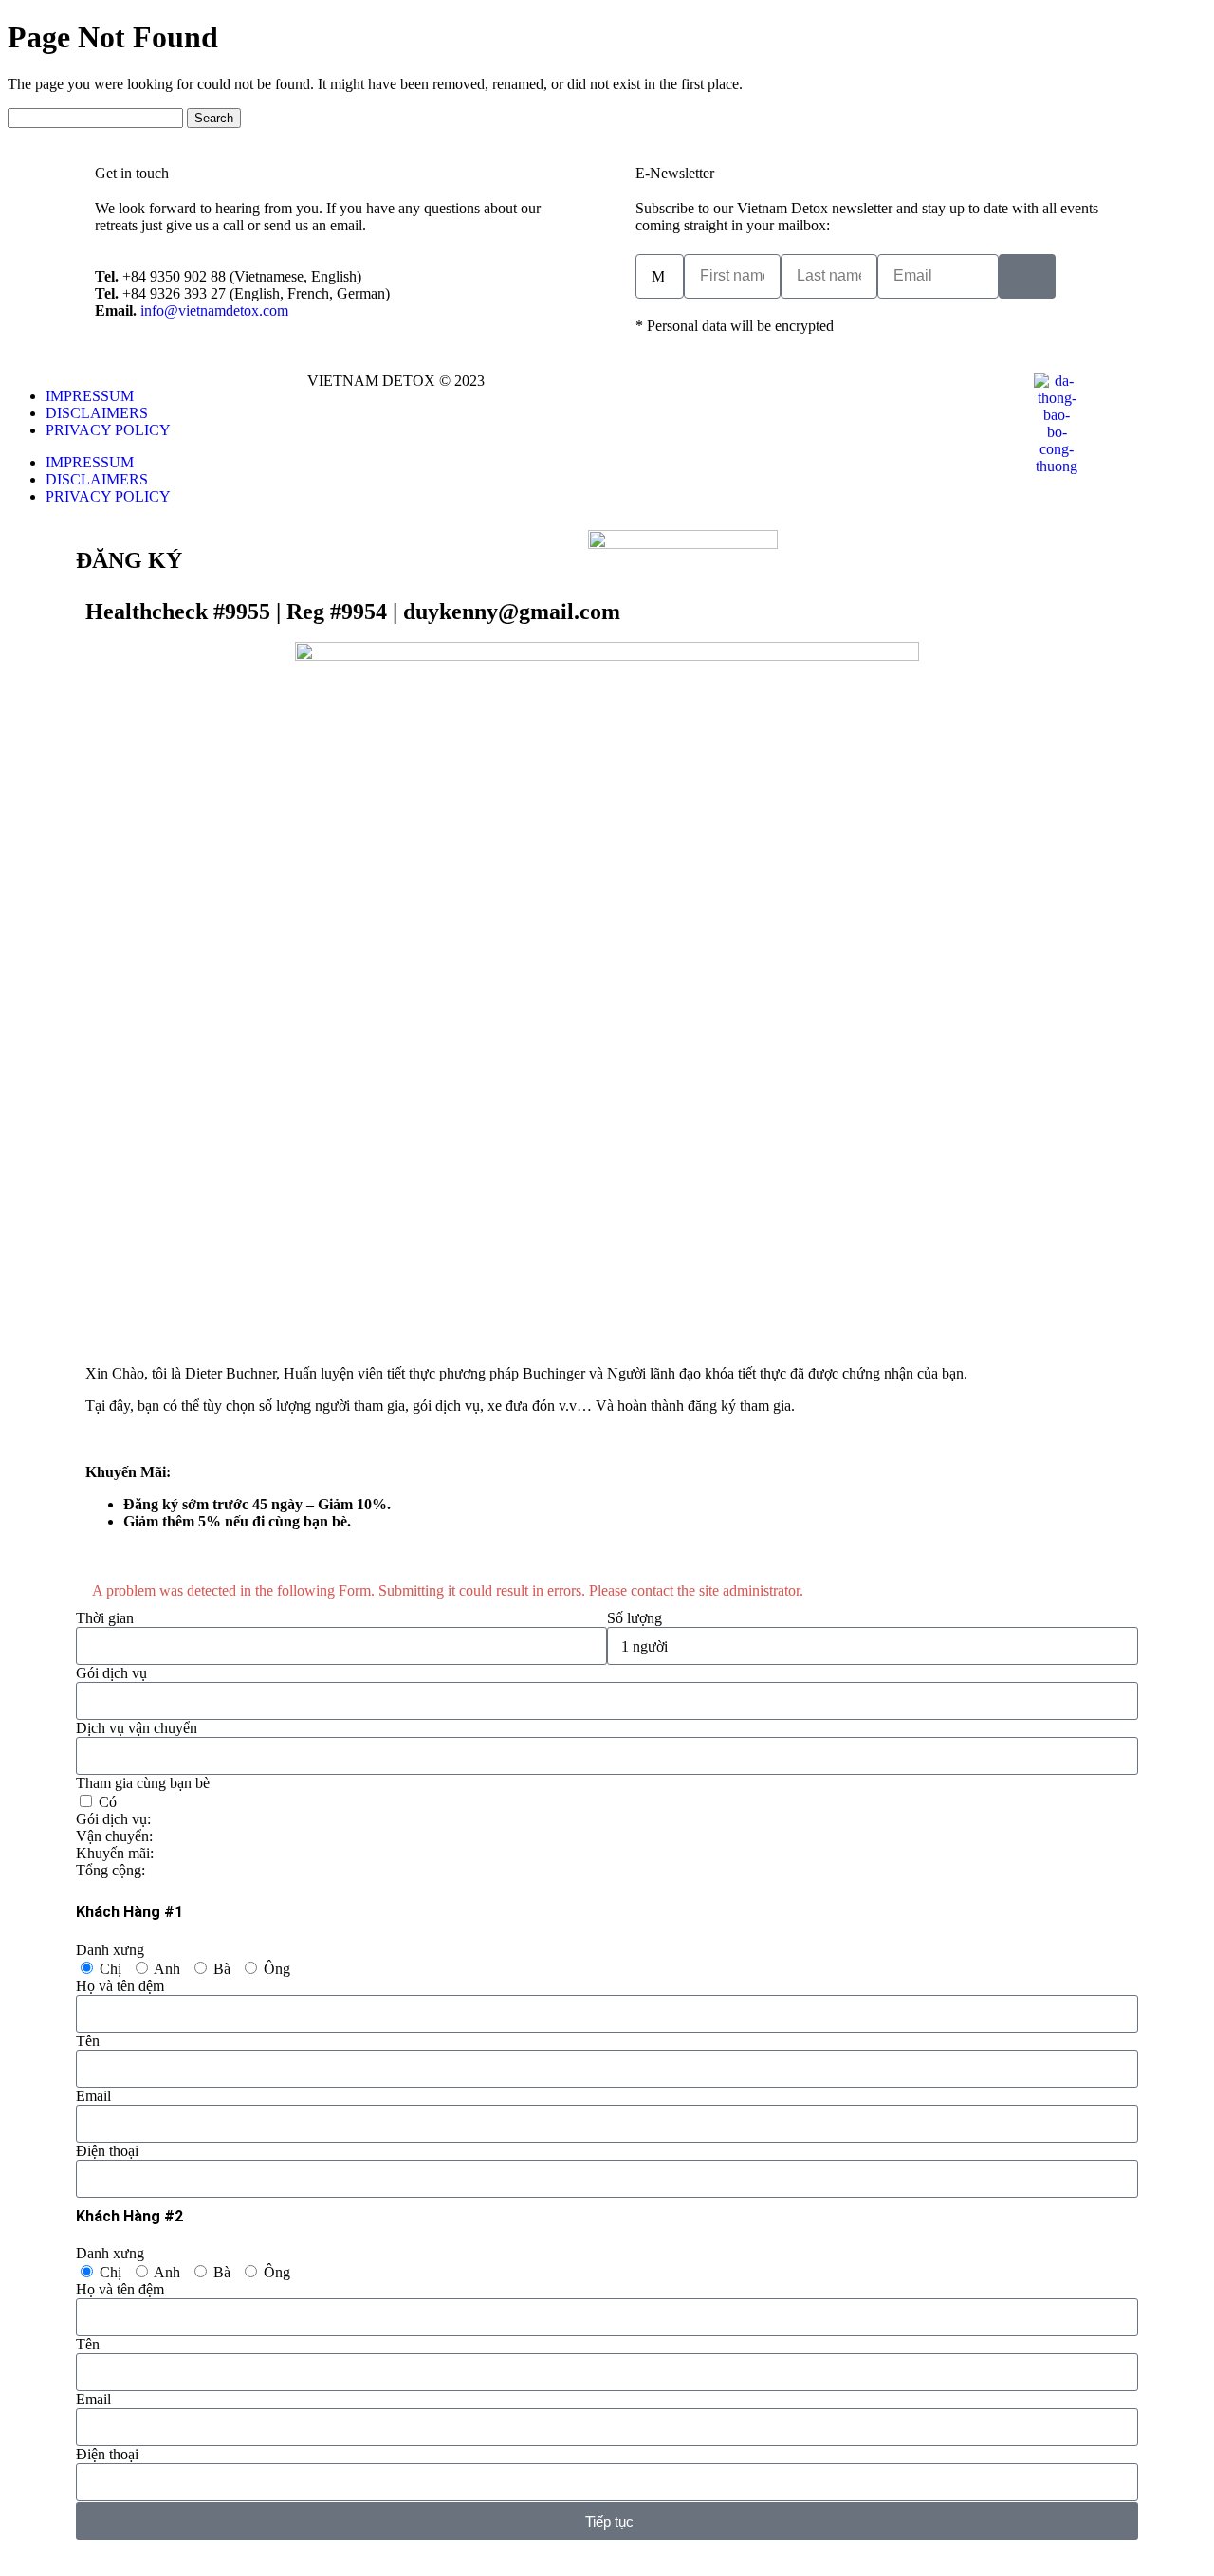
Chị (110, 1969)
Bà (222, 1969)
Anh (167, 1969)
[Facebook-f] (631, 396)
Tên (88, 2041)
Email (93, 2096)
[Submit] (1027, 276)
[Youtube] (733, 396)
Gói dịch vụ (111, 1673)
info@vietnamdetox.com (214, 311)
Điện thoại (107, 2151)
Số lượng (635, 1618)
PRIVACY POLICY (108, 430)
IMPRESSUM (90, 396)
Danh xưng (110, 1950)
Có (108, 1802)
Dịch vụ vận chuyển (137, 1728)
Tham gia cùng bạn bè (143, 1783)
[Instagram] (682, 396)
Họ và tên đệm (120, 1986)
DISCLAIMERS (97, 413)
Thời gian (105, 1618)
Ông (277, 1969)
